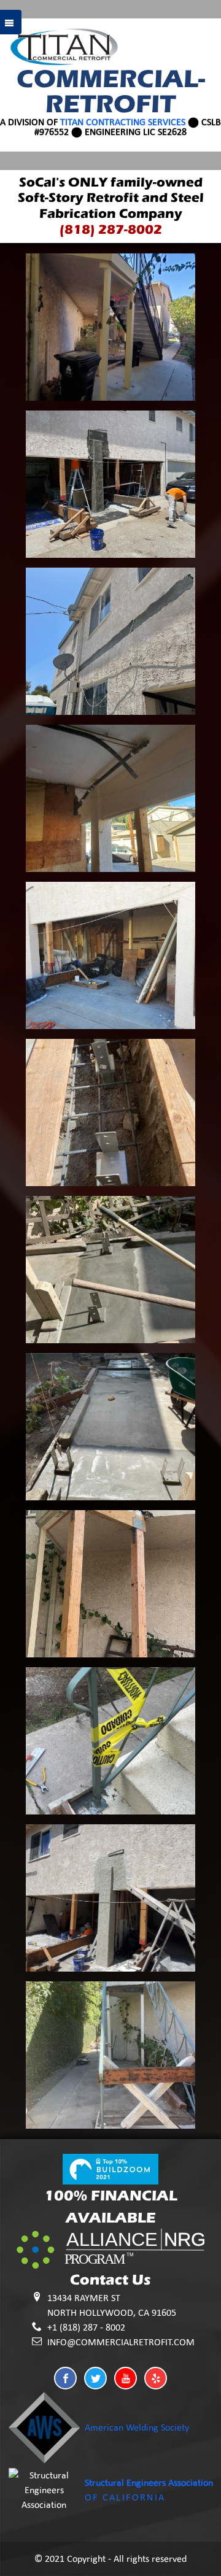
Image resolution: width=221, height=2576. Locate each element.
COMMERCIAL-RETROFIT (111, 91)
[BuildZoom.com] (110, 2168)
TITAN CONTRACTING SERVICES (123, 122)
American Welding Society (137, 2427)
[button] (65, 2378)
